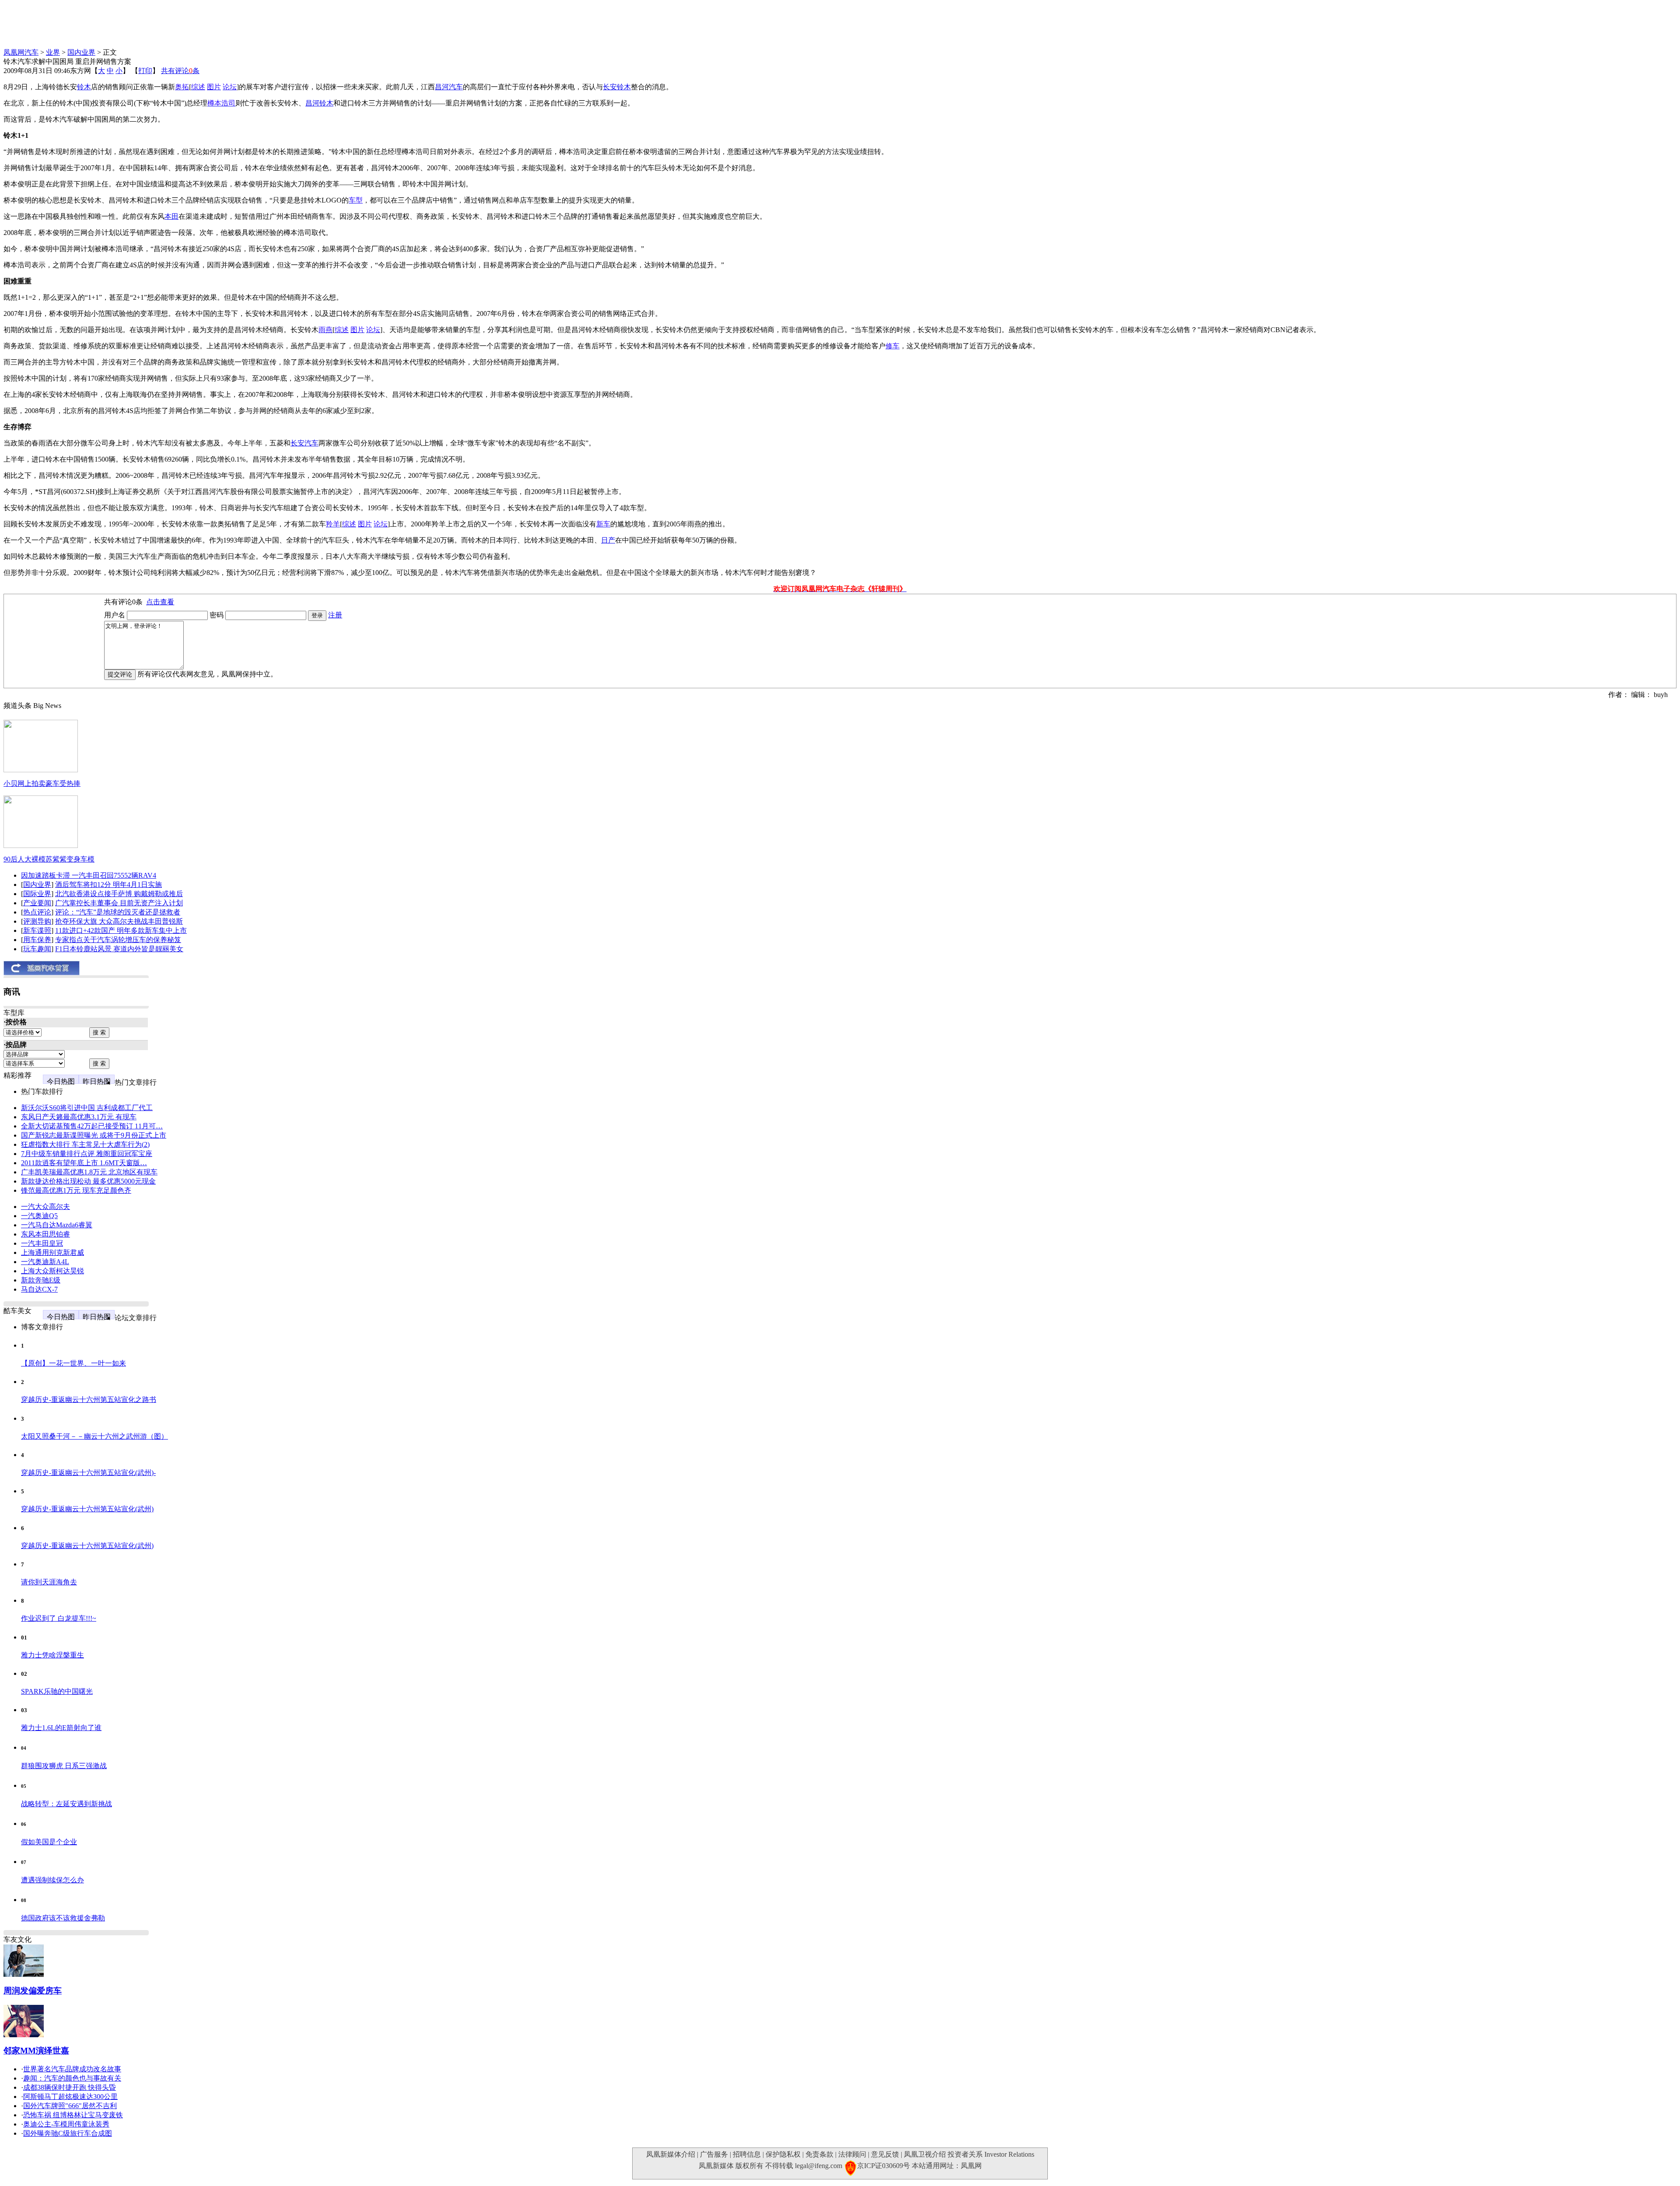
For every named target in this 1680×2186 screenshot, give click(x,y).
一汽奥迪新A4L (45, 1262)
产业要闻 (37, 903)
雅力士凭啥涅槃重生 (52, 1655)
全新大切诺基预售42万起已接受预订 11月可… (92, 1126)
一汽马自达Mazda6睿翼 (57, 1225)
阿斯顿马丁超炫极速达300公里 (70, 2097)
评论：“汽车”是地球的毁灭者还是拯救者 (118, 912)
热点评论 (37, 912)
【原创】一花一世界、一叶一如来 (73, 1363)
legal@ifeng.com (819, 2166)
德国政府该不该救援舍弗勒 (63, 1918)
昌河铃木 (319, 103)
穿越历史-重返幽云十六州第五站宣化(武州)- (88, 1473)
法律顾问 (852, 2154)
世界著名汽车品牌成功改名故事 (72, 2069)
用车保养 (37, 940)
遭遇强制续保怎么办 (52, 1880)
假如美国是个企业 (49, 1842)
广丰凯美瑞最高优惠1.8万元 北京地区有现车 (89, 1172)
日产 (608, 540)
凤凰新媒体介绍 (671, 2154)
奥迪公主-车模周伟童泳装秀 (66, 2124)
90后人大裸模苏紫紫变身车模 (49, 859)
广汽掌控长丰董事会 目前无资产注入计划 (119, 903)
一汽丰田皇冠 (42, 1243)
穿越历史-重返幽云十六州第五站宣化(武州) (87, 1509)
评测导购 (37, 921)
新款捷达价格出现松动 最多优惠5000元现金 (88, 1181)
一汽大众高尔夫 (45, 1207)
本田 (171, 216)
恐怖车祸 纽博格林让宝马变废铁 (73, 2115)
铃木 (84, 87)
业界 (53, 52)
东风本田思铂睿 (45, 1234)
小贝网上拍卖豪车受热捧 (42, 783)
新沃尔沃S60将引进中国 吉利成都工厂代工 (87, 1108)
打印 (145, 71)
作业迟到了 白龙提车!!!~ (59, 1618)
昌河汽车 (449, 87)
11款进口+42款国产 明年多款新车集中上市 (121, 930)
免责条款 (819, 2154)
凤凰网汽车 (21, 52)
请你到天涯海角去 (49, 1582)
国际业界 (37, 894)
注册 (335, 615)
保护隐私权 (783, 2154)
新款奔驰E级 (41, 1280)
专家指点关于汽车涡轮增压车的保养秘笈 (118, 940)
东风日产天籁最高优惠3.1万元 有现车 (79, 1117)
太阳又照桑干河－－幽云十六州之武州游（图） (94, 1436)
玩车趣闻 (37, 949)
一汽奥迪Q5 (39, 1216)
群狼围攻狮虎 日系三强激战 (64, 1766)
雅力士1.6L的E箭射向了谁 (61, 1728)
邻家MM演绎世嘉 (36, 2051)
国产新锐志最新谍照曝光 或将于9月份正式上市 (94, 1135)
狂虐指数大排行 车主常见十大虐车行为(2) (85, 1144)
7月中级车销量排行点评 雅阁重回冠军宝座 (87, 1154)
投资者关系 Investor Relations (991, 2154)
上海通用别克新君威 (52, 1252)
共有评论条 (180, 71)
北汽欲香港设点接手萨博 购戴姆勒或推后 (119, 894)
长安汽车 (304, 443)
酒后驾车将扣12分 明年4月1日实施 (108, 885)
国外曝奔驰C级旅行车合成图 (68, 2133)
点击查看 (160, 602)
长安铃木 (617, 87)
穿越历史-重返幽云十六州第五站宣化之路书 (89, 1400)
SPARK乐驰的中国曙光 (57, 1691)
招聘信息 (747, 2154)
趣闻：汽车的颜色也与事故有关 (72, 2078)
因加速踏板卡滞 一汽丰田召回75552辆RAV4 (89, 875)
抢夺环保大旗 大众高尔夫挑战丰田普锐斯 (119, 921)
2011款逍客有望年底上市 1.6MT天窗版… (84, 1163)
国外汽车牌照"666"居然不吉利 (70, 2106)
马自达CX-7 (39, 1289)
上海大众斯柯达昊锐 (52, 1271)
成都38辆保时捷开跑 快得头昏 (70, 2087)
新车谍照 (37, 930)
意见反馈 (885, 2154)
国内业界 (81, 52)
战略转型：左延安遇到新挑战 (66, 1804)
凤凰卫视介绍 (925, 2154)
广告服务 (714, 2154)
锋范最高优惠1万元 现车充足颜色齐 (76, 1190)
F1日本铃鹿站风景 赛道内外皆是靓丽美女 (119, 949)
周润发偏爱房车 (33, 1991)
